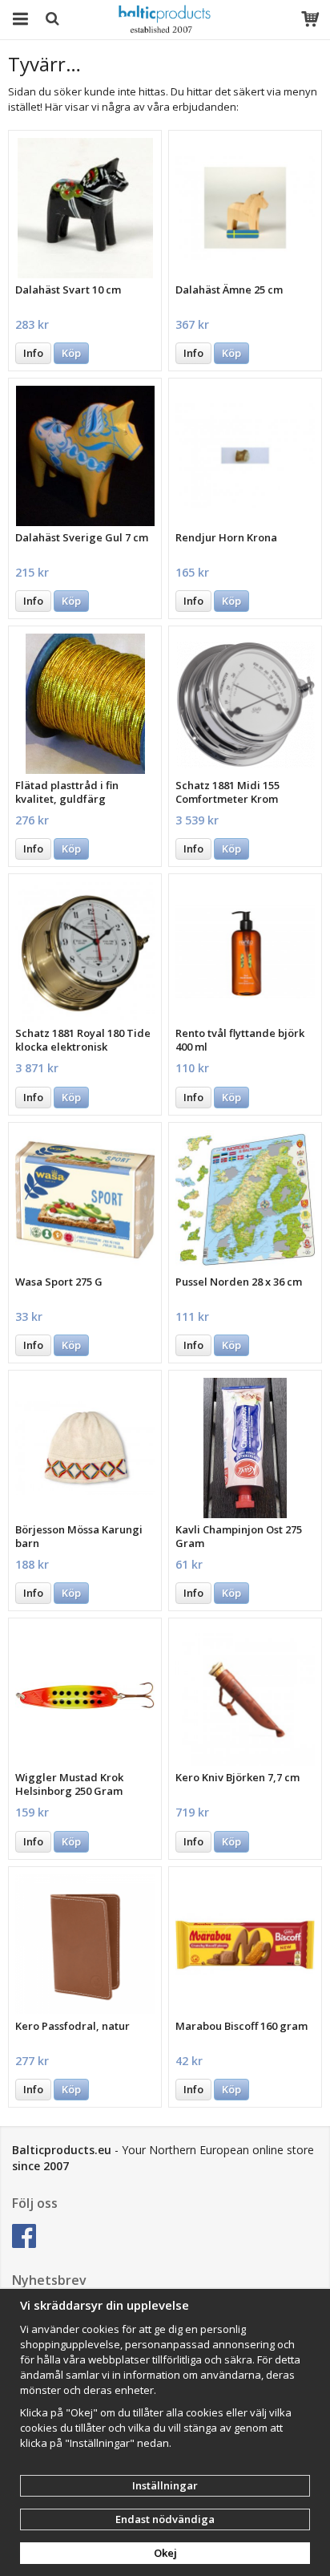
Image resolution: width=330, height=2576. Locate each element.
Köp (71, 353)
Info (33, 353)
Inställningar (165, 2485)
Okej (165, 2553)
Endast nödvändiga (165, 2519)
